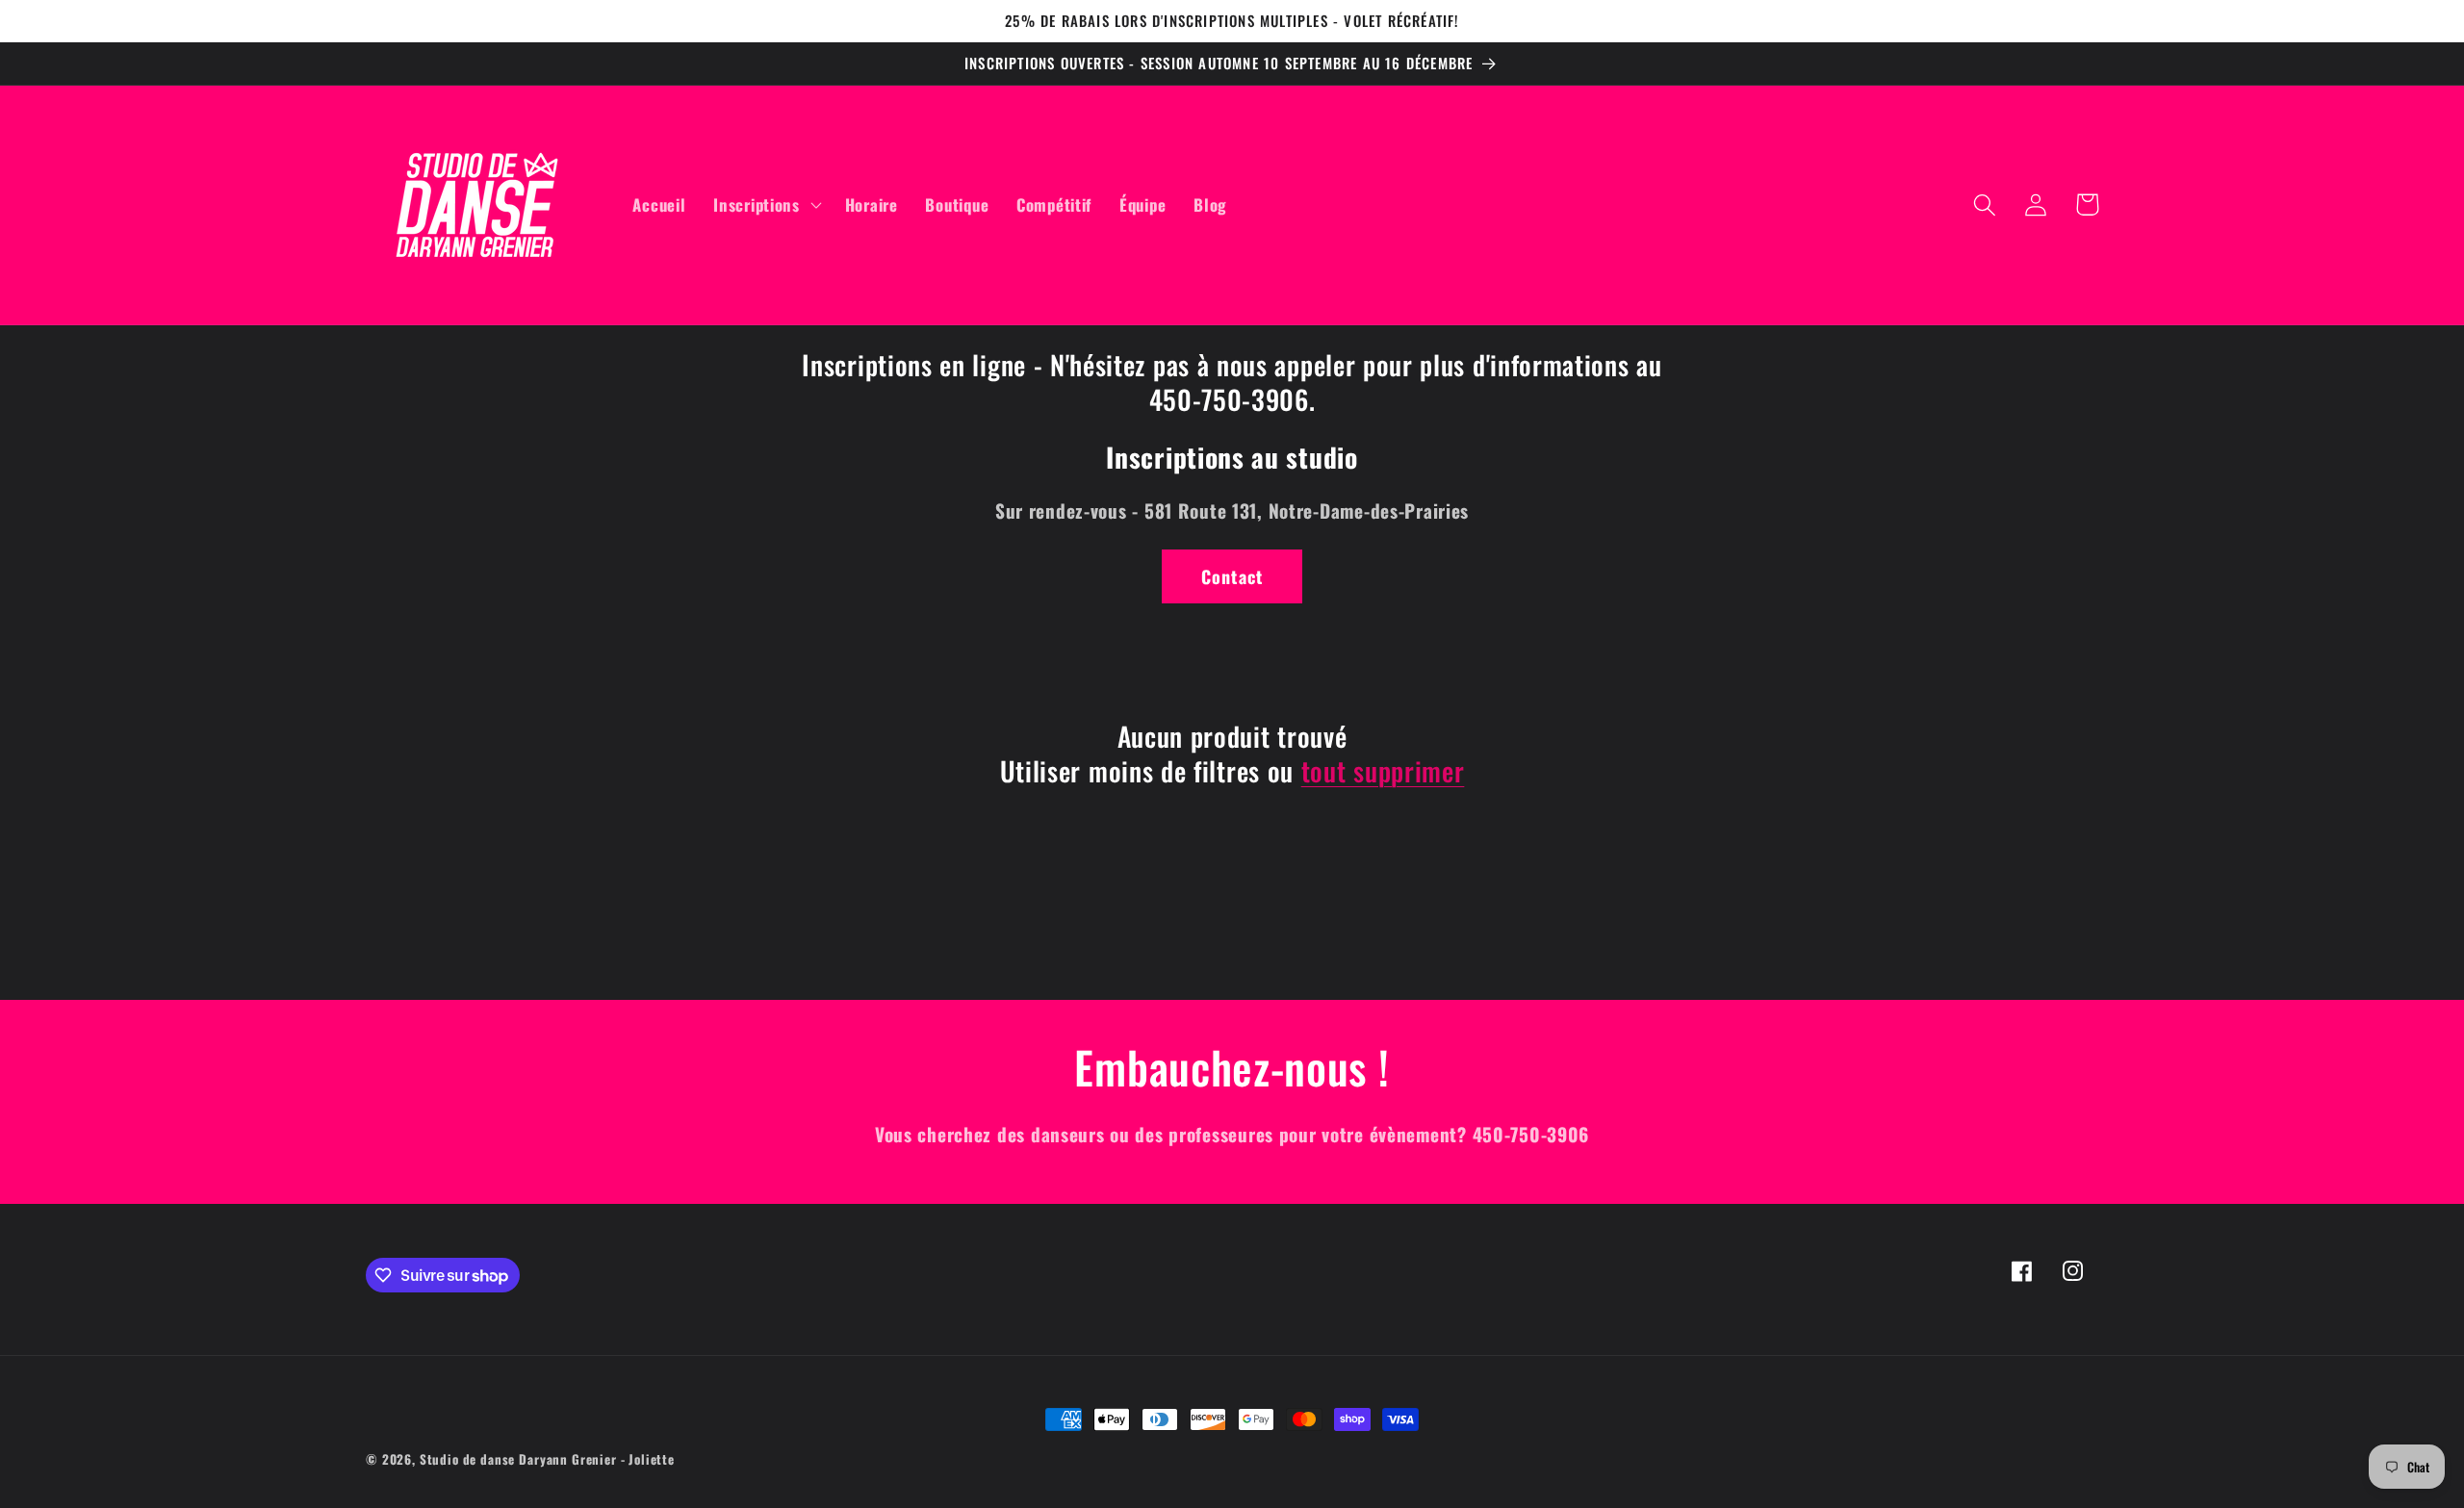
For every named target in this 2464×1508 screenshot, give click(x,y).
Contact (1232, 576)
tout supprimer (1383, 771)
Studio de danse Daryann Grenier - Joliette (547, 1459)
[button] (765, 205)
